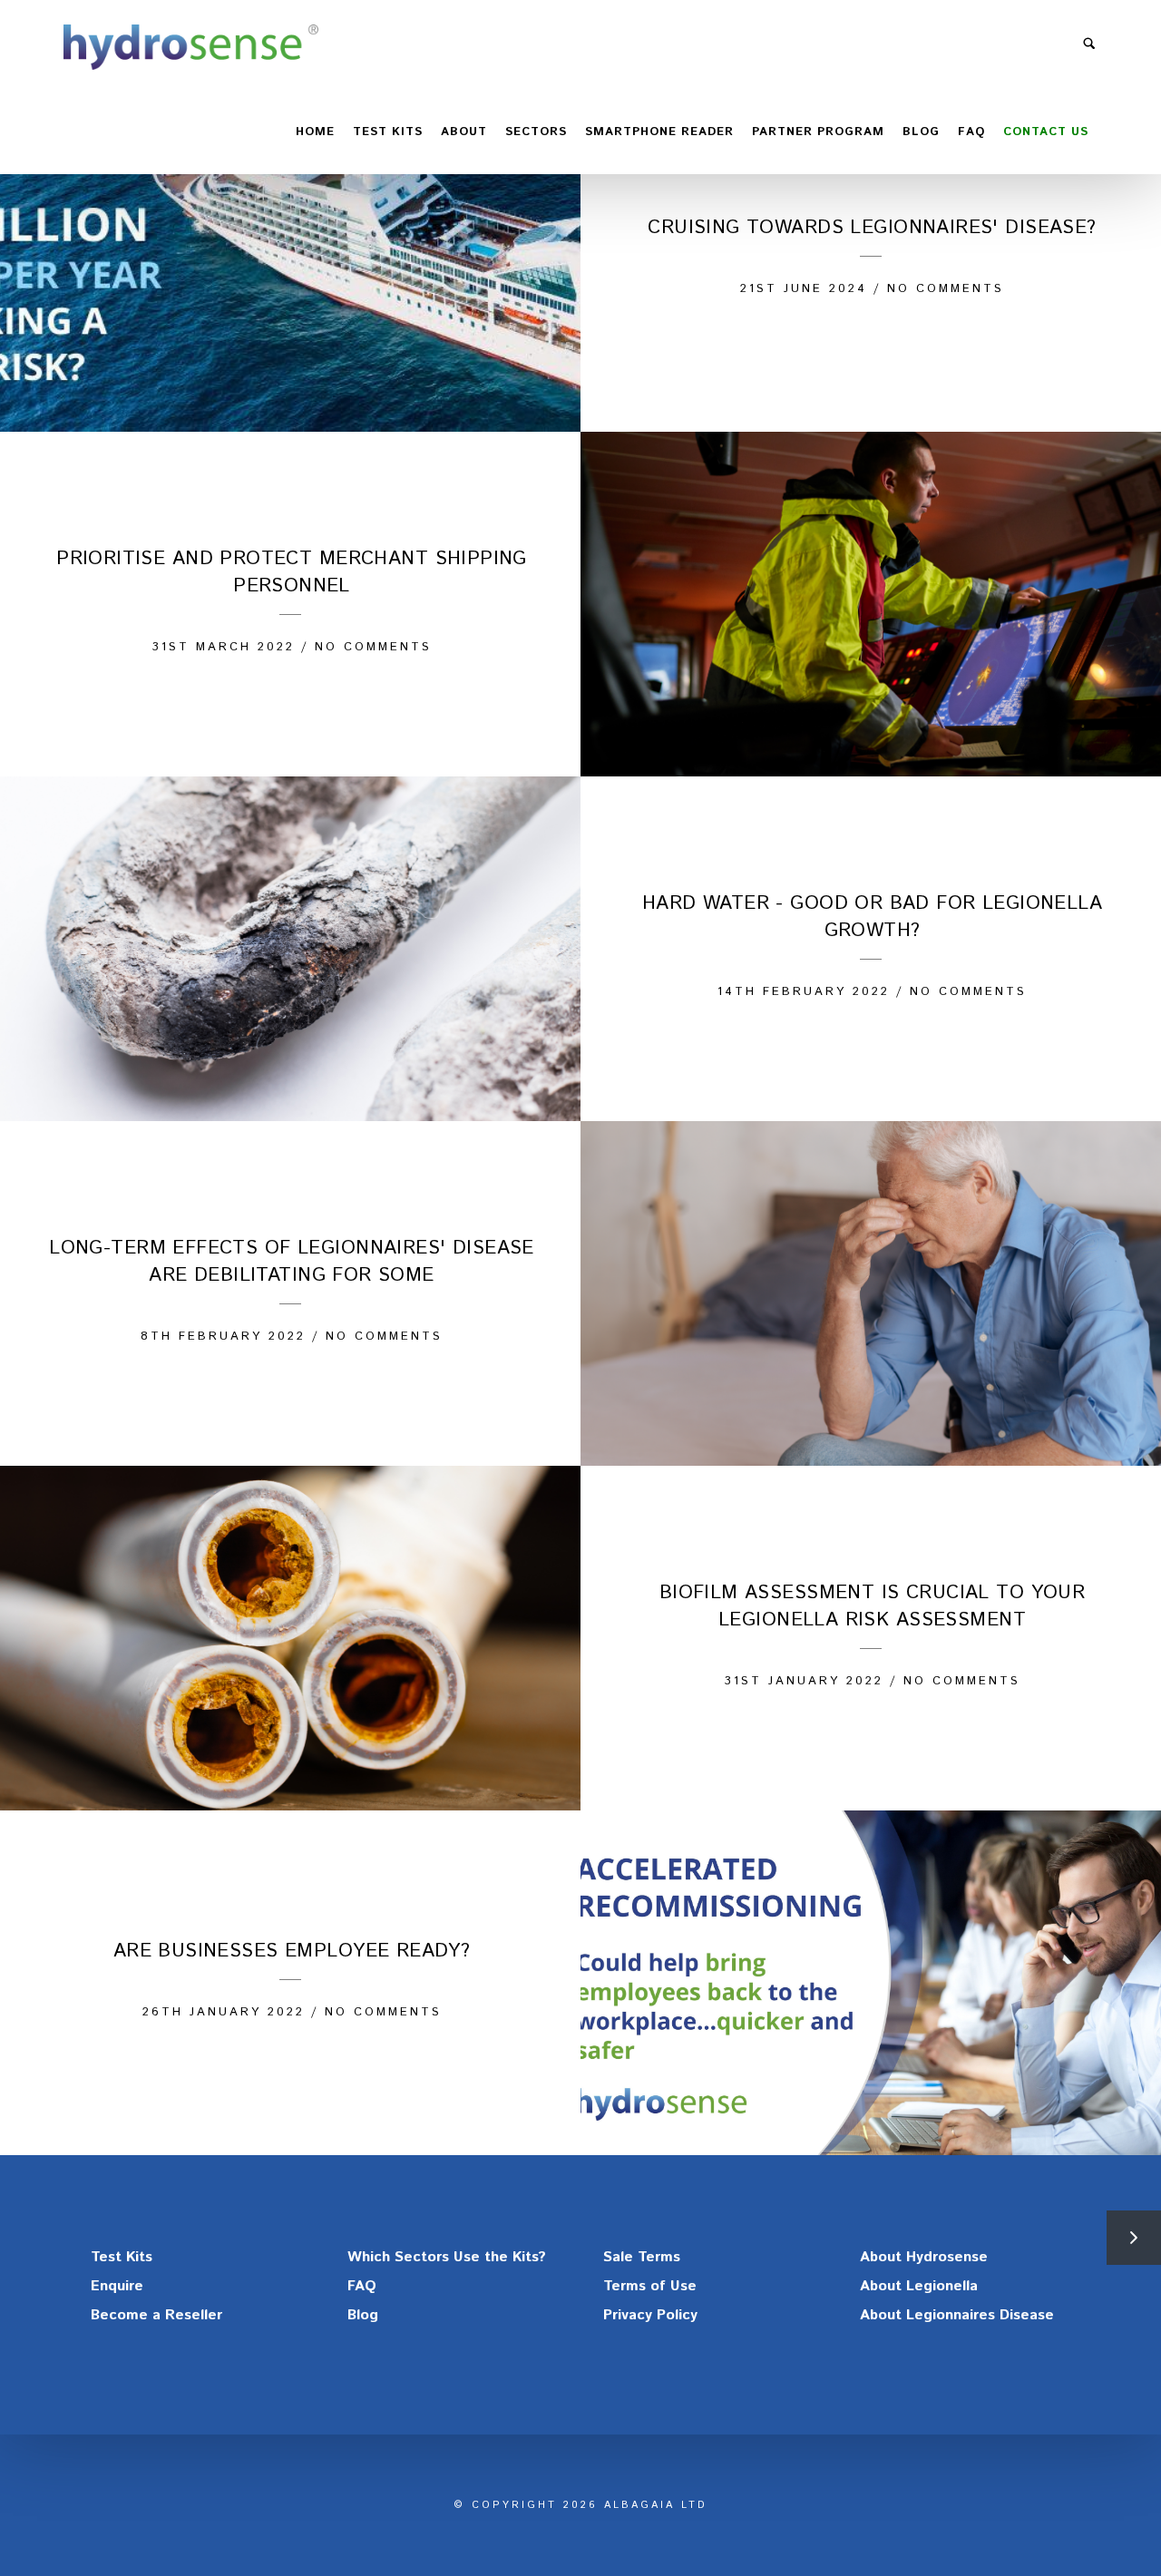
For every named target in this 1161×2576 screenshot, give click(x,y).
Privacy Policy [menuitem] (650, 2315)
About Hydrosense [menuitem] (924, 2257)
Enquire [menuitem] (117, 2286)
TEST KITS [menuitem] (388, 132)
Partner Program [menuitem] (818, 132)
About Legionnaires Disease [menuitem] (957, 2315)
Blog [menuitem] (921, 132)
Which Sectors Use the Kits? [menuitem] (447, 2257)
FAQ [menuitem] (971, 132)
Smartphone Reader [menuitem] (659, 132)
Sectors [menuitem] (536, 132)
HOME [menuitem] (315, 132)
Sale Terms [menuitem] (642, 2257)
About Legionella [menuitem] (919, 2286)
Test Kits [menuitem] (122, 2257)
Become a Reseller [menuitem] (156, 2315)
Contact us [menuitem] (1046, 132)
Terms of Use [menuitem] (650, 2286)
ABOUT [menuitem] (464, 132)
